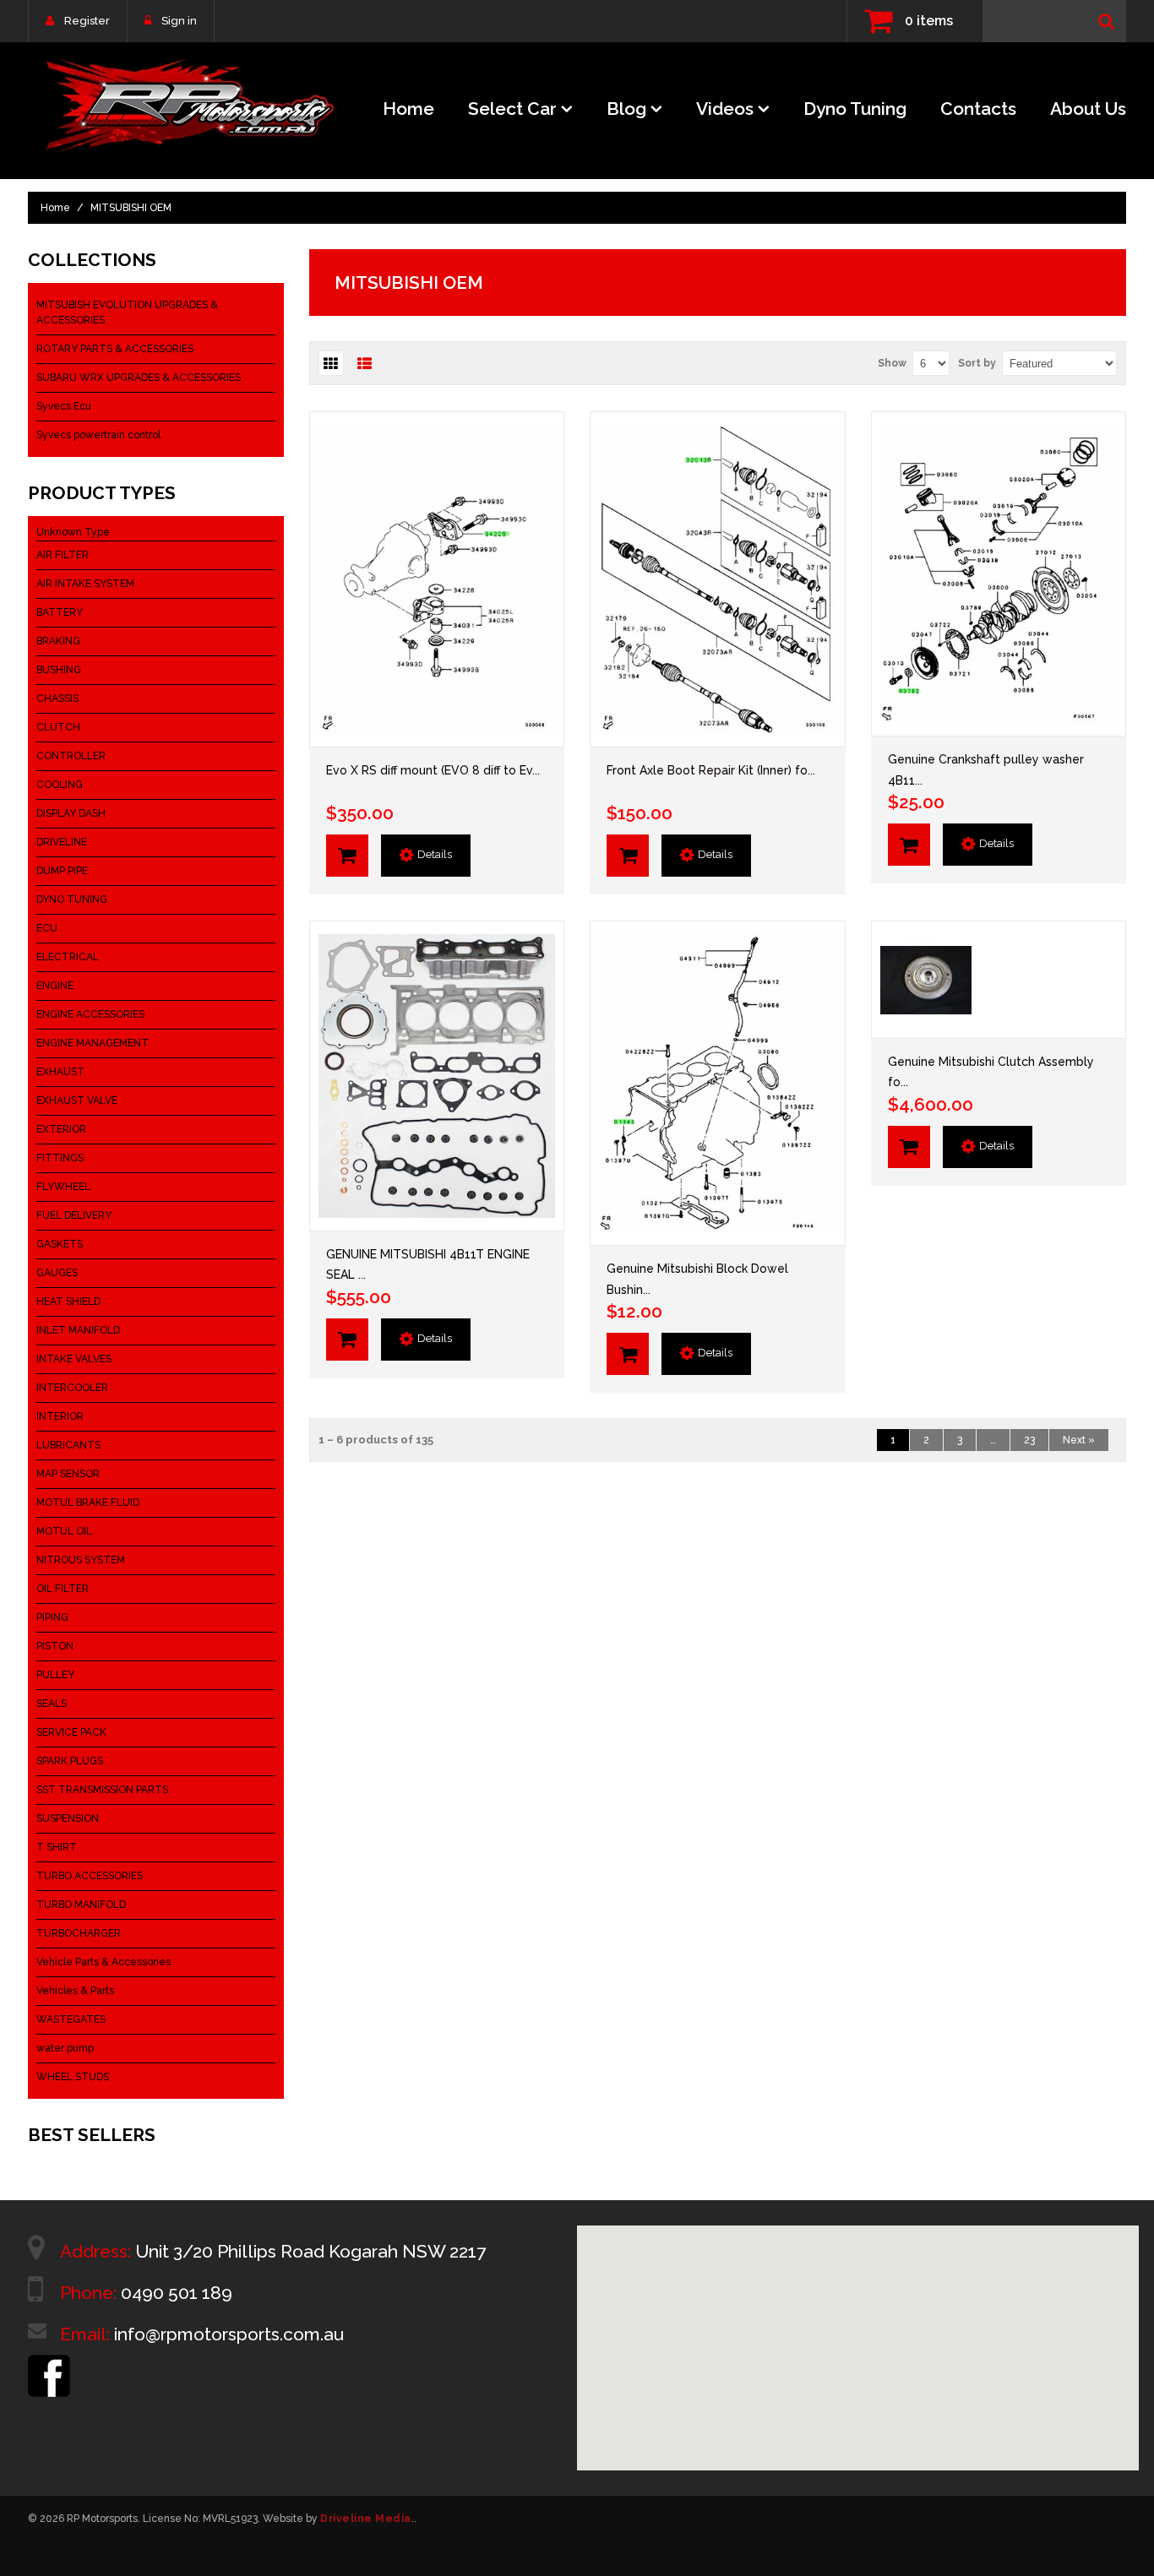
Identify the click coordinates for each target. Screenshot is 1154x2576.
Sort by (977, 363)
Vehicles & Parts (75, 1991)
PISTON (55, 1646)
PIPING (52, 1617)
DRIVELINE (62, 842)
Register (87, 21)
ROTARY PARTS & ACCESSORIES (115, 349)
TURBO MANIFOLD (81, 1905)
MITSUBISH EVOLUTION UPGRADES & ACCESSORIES (127, 312)
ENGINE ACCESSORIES (90, 1014)
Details (435, 854)
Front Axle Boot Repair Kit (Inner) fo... (711, 770)
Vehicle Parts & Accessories (103, 1962)
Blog (626, 109)
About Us (1088, 109)
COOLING (60, 785)
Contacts (978, 109)
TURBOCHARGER (79, 1933)
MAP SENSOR (68, 1474)
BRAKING (58, 641)
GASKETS (60, 1244)
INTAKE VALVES (74, 1359)
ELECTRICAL (68, 957)
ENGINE (55, 986)
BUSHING (59, 670)
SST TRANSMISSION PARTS (102, 1790)
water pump (65, 2048)
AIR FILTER (63, 555)
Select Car (512, 109)
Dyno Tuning (855, 109)
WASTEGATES (71, 2019)
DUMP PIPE (62, 871)
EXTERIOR (61, 1129)
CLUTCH (58, 727)
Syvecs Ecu (64, 406)
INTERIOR (60, 1416)
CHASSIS (57, 698)
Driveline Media (366, 2519)
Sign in (179, 21)
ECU (47, 928)
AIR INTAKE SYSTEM (85, 584)
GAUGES (57, 1273)
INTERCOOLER (72, 1388)
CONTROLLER (71, 756)
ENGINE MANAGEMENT (93, 1043)
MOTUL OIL (64, 1531)
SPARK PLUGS (70, 1761)
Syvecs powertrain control (98, 435)
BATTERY (60, 612)
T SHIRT (57, 1847)
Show (892, 363)
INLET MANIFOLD (78, 1330)
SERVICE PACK (71, 1732)
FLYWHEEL (63, 1187)
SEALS (52, 1704)
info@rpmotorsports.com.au (229, 2334)
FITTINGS (60, 1158)
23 (1029, 1440)
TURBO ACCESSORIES (90, 1876)
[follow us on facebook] (49, 2362)
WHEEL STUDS (73, 2077)
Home (408, 109)
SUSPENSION (68, 1818)
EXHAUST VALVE (77, 1101)
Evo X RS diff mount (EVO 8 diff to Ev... (433, 770)
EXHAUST (60, 1072)
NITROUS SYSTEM (81, 1560)
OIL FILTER (63, 1589)
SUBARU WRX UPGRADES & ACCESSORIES (139, 378)
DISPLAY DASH (71, 813)
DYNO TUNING (72, 899)
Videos (725, 109)
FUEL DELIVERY (74, 1215)
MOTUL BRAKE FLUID (88, 1503)
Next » (1079, 1440)
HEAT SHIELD (68, 1302)
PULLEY (55, 1675)
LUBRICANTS (68, 1445)
